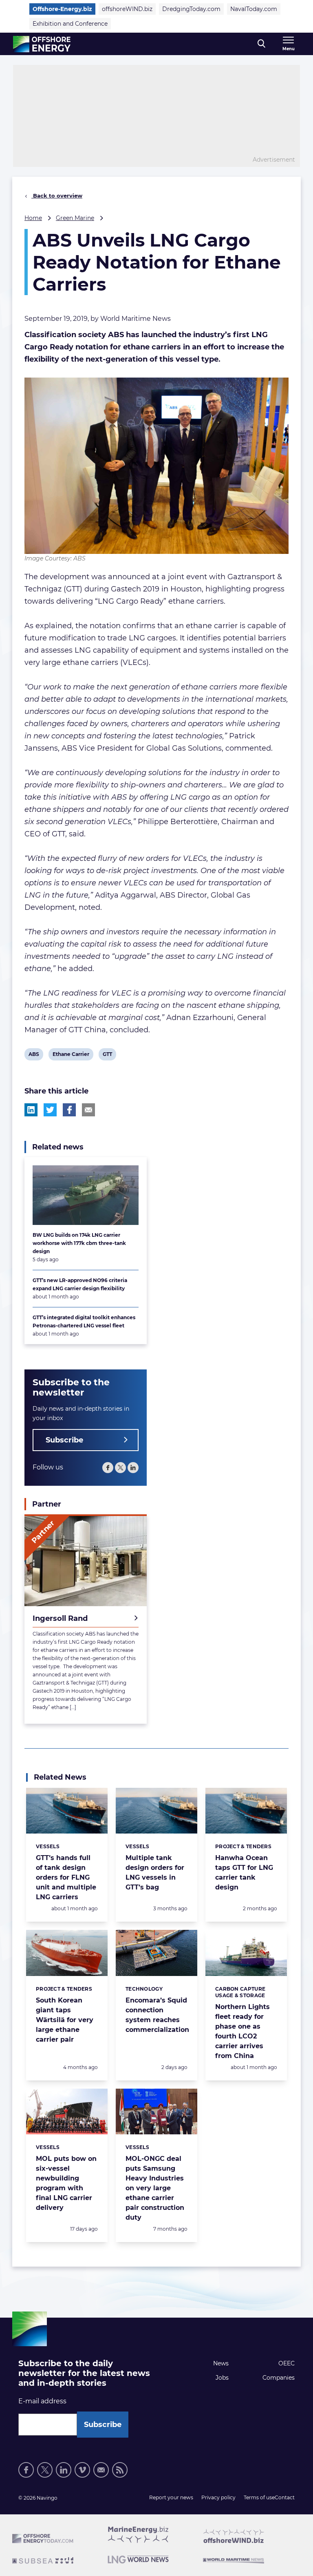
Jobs (222, 2378)
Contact (285, 2497)
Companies (279, 2378)
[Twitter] (120, 1468)
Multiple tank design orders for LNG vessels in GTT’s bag (155, 1873)
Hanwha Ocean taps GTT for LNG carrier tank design (244, 1873)
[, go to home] (42, 44)
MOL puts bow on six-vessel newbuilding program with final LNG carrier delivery (66, 2183)
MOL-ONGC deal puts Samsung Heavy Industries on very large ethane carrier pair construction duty (155, 2188)
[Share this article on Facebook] (69, 1110)
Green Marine (75, 218)
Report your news (171, 2497)
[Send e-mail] (101, 2470)
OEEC (287, 2363)
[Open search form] (261, 44)
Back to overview (57, 196)
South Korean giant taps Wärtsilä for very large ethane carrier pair (65, 2020)
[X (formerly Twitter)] (45, 2470)
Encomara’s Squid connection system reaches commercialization (157, 2015)
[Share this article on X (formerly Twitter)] (50, 1110)
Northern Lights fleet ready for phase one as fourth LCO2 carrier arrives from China (242, 2031)
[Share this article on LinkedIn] (31, 1110)
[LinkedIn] (133, 1468)
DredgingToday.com (191, 9)
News (221, 2363)
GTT (109, 1056)
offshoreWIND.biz (127, 9)
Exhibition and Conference (70, 24)
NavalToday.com (254, 9)
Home (33, 218)
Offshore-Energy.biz (62, 9)
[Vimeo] (82, 2470)
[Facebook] (108, 1468)
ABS (35, 1056)
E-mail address (42, 2401)
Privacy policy (218, 2497)
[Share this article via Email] (88, 1110)
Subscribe (64, 1440)
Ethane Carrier (71, 1056)
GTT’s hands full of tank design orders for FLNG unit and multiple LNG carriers (66, 1877)
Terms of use (259, 2497)
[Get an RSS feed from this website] (120, 2470)
